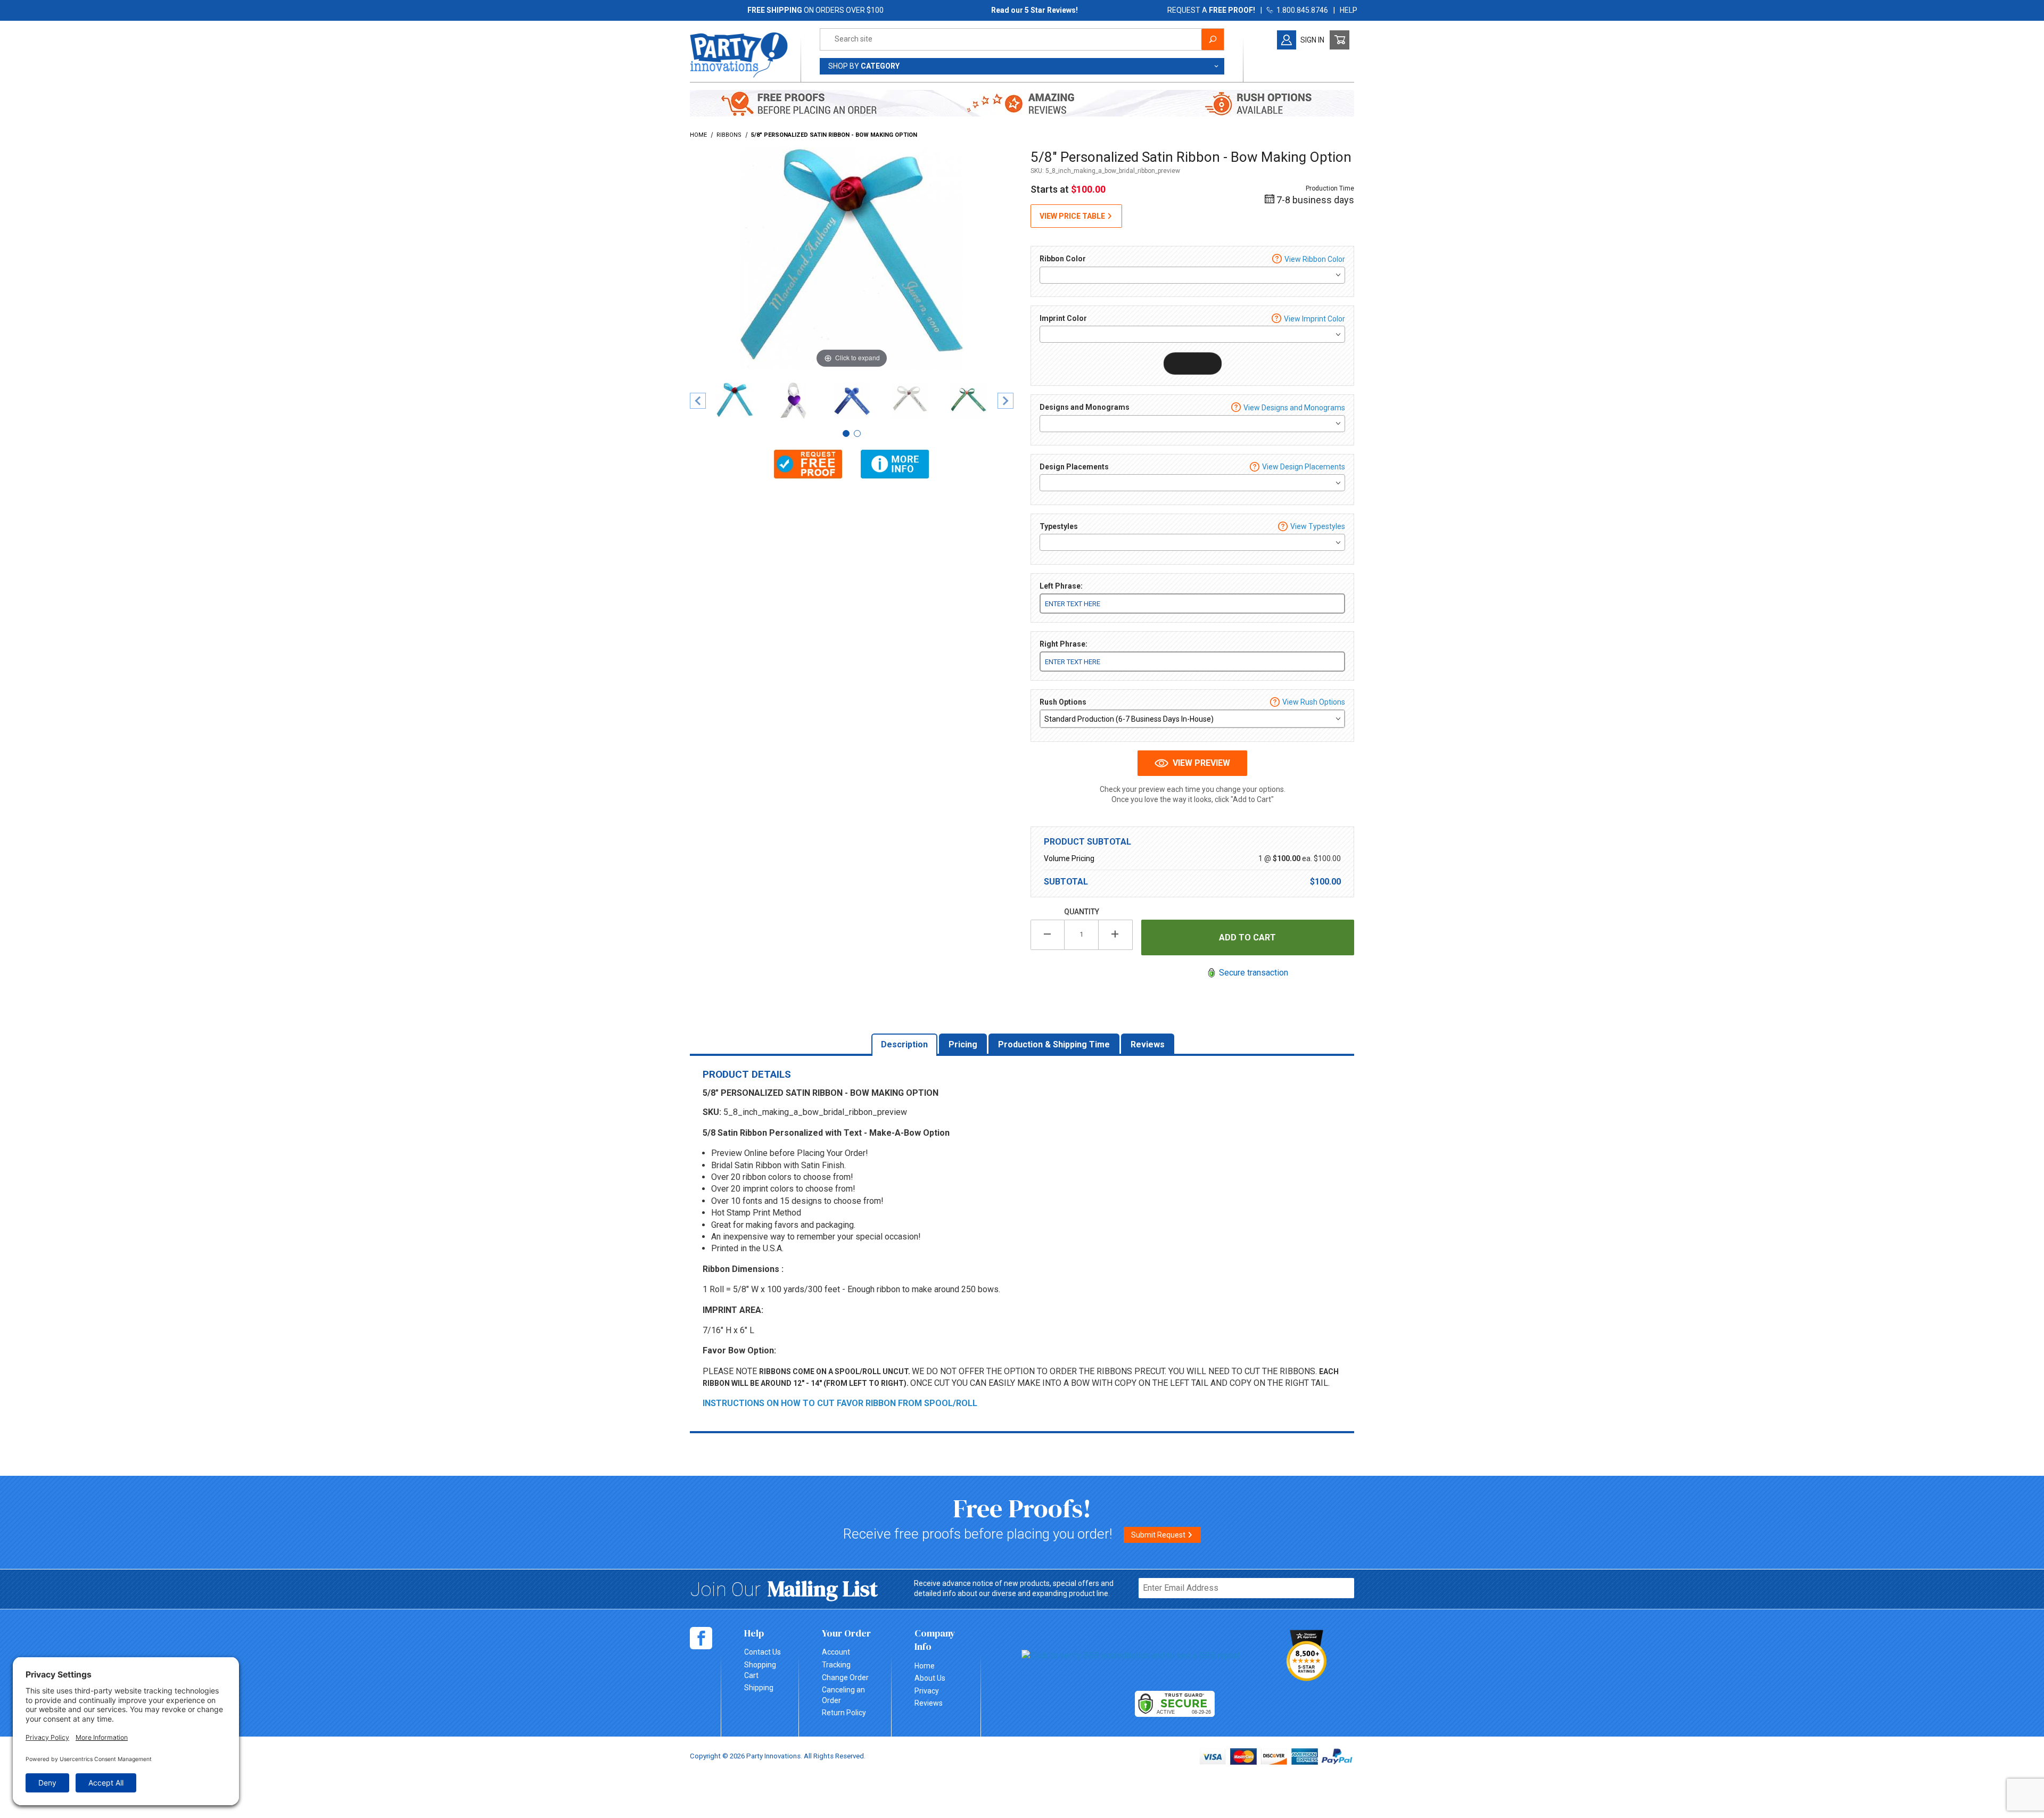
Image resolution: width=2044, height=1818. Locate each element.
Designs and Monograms (1085, 407)
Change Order (845, 1677)
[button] (808, 464)
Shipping (759, 1688)
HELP (1349, 10)
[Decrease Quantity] (1048, 935)
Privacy (927, 1691)
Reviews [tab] (1148, 1044)
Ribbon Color (1063, 259)
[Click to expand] (852, 258)
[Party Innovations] (739, 54)
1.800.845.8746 (1301, 10)
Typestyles (1059, 526)
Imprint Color (1063, 318)
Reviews (929, 1703)
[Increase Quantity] (1116, 935)
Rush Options (1063, 702)
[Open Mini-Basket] (1340, 40)
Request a (1211, 10)
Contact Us (763, 1652)
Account (836, 1652)
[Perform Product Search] (1213, 39)
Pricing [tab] (963, 1044)
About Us (930, 1678)
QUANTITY (1082, 912)
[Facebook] (701, 1638)
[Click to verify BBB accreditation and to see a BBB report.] (1131, 1655)
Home (925, 1666)
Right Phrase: (1064, 644)
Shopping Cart (760, 1670)
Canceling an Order (843, 1695)
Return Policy (844, 1713)
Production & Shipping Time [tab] (1054, 1044)
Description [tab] (904, 1044)
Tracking (836, 1665)
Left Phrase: (1061, 586)
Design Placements (1074, 467)
